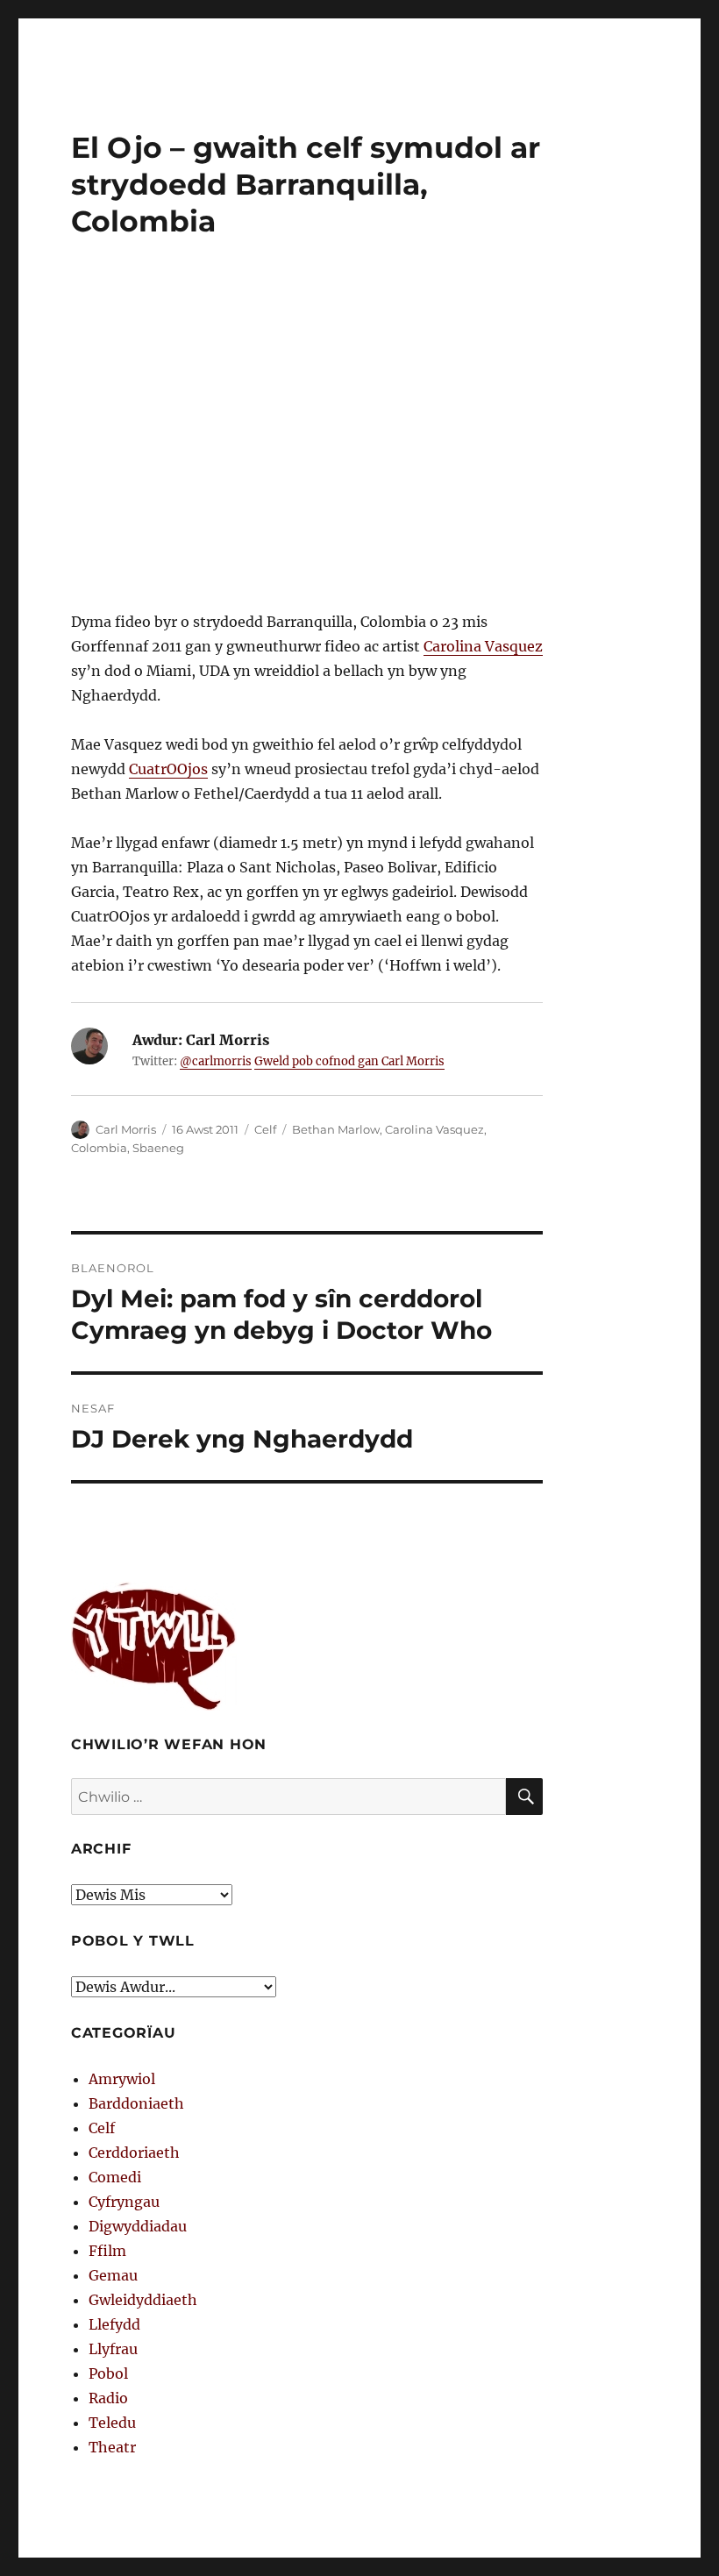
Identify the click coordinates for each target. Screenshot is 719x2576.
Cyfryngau (124, 2202)
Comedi (115, 2177)
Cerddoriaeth (134, 2153)
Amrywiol (122, 2079)
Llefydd (114, 2324)
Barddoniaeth (136, 2103)
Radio (108, 2398)
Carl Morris (126, 1129)
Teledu (112, 2423)
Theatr (112, 2447)
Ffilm (107, 2251)
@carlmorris (216, 1061)
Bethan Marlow (336, 1129)
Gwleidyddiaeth (143, 2300)
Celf (265, 1129)
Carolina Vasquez (483, 646)
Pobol (108, 2373)
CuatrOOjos (168, 769)
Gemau (113, 2275)
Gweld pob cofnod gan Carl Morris (349, 1061)
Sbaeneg (158, 1148)
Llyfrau (113, 2349)
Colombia (99, 1148)
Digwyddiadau (138, 2226)
